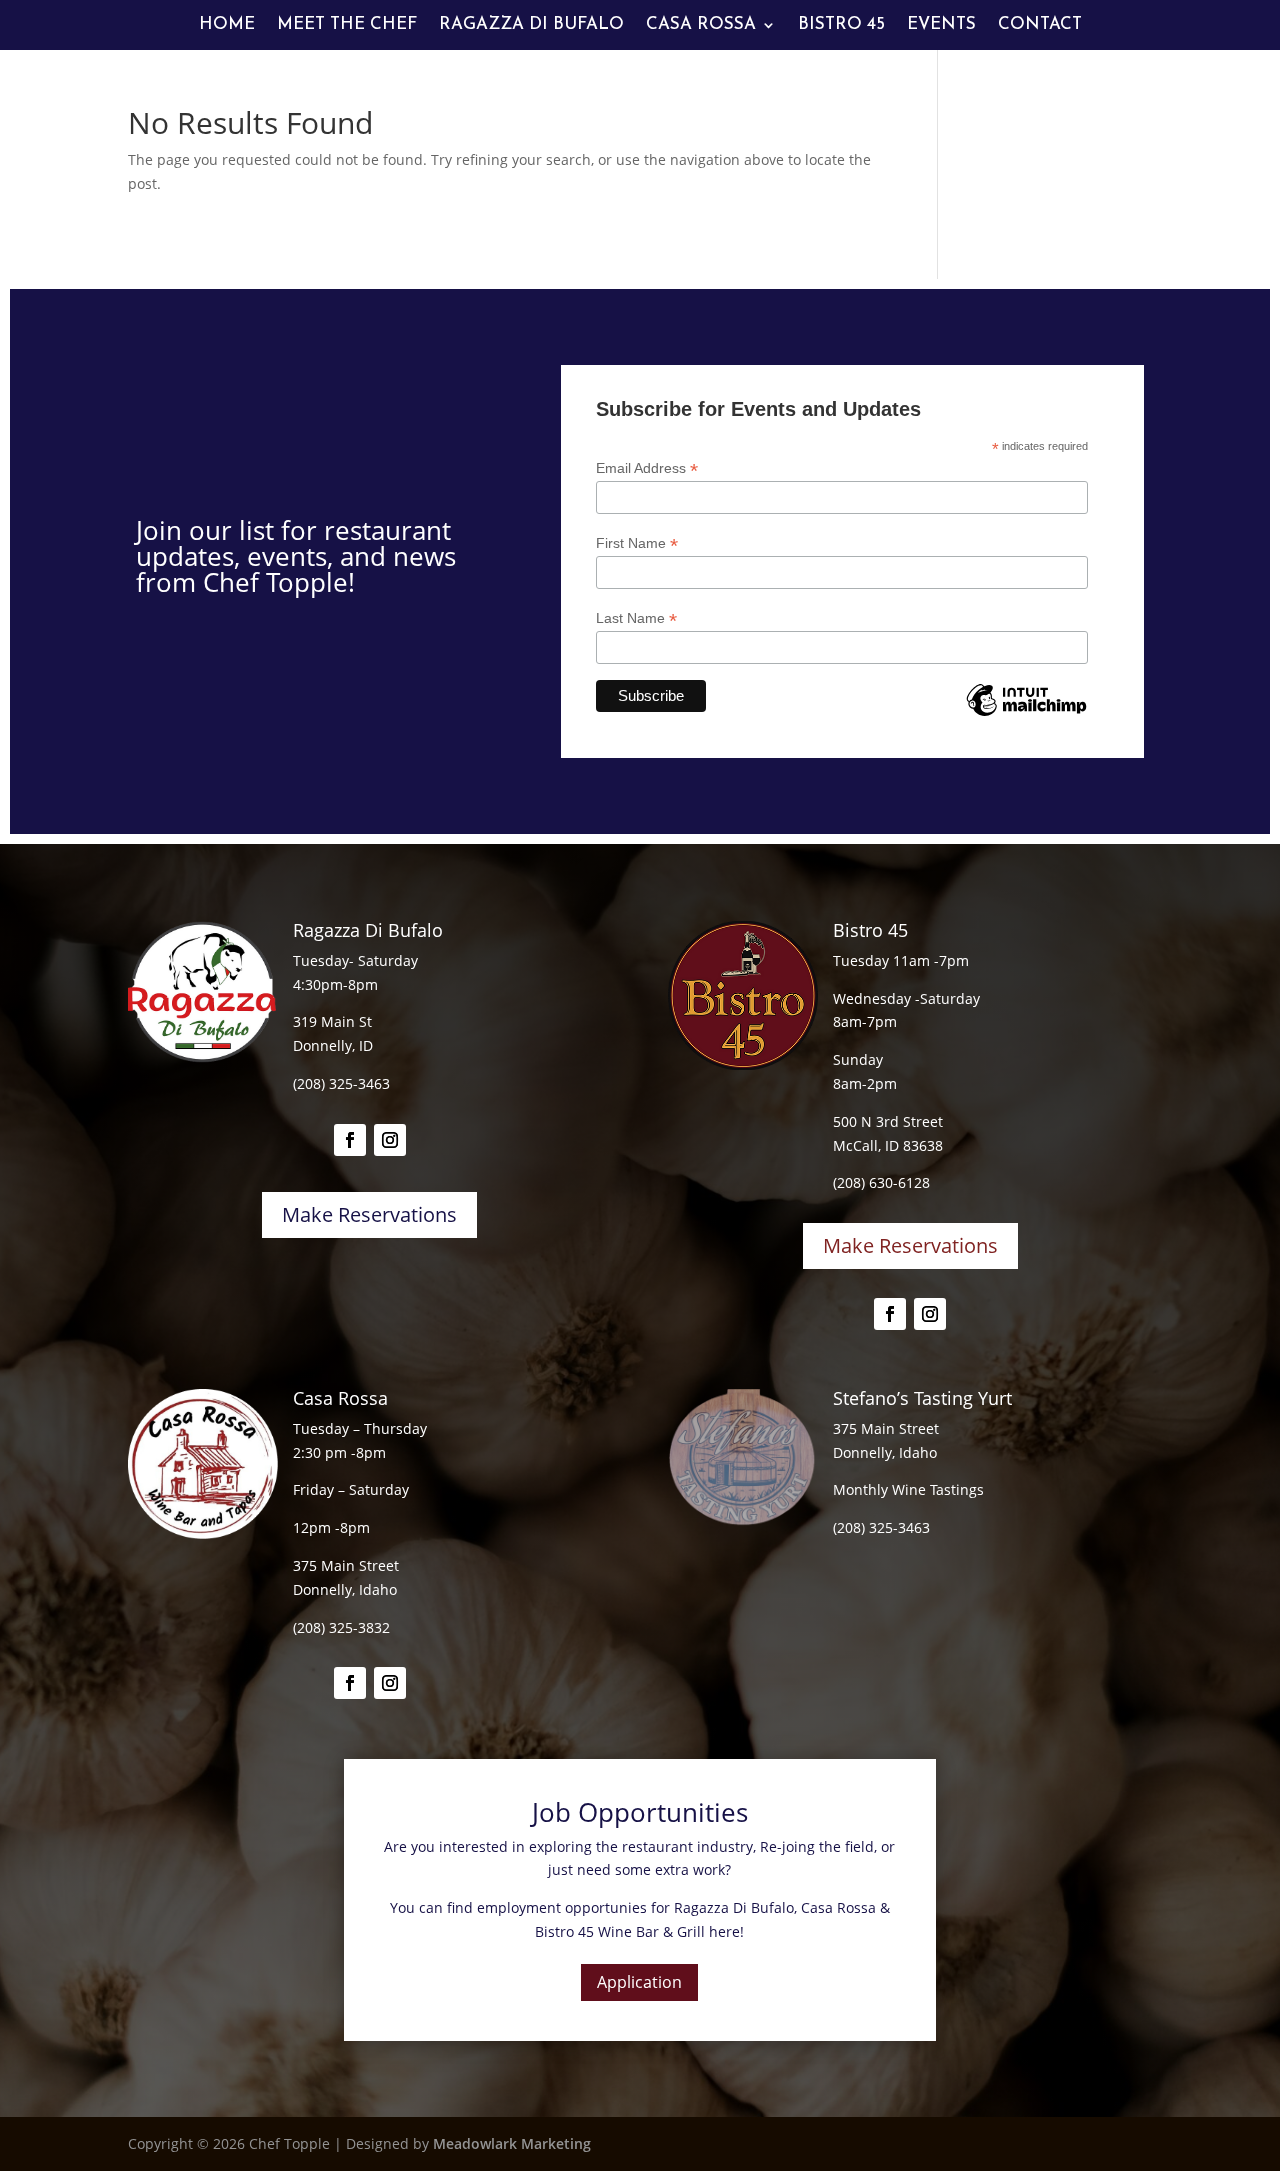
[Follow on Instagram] (390, 1140)
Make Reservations (369, 1214)
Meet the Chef (347, 25)
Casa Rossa (701, 25)
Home (227, 25)
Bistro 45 (841, 25)
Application (639, 1982)
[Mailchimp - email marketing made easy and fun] (1026, 715)
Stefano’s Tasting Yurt (922, 1398)
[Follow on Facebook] (350, 1140)
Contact (1040, 25)
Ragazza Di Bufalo (531, 25)
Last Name (636, 618)
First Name (637, 543)
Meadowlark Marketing (512, 2143)
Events (941, 25)
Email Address (647, 468)
